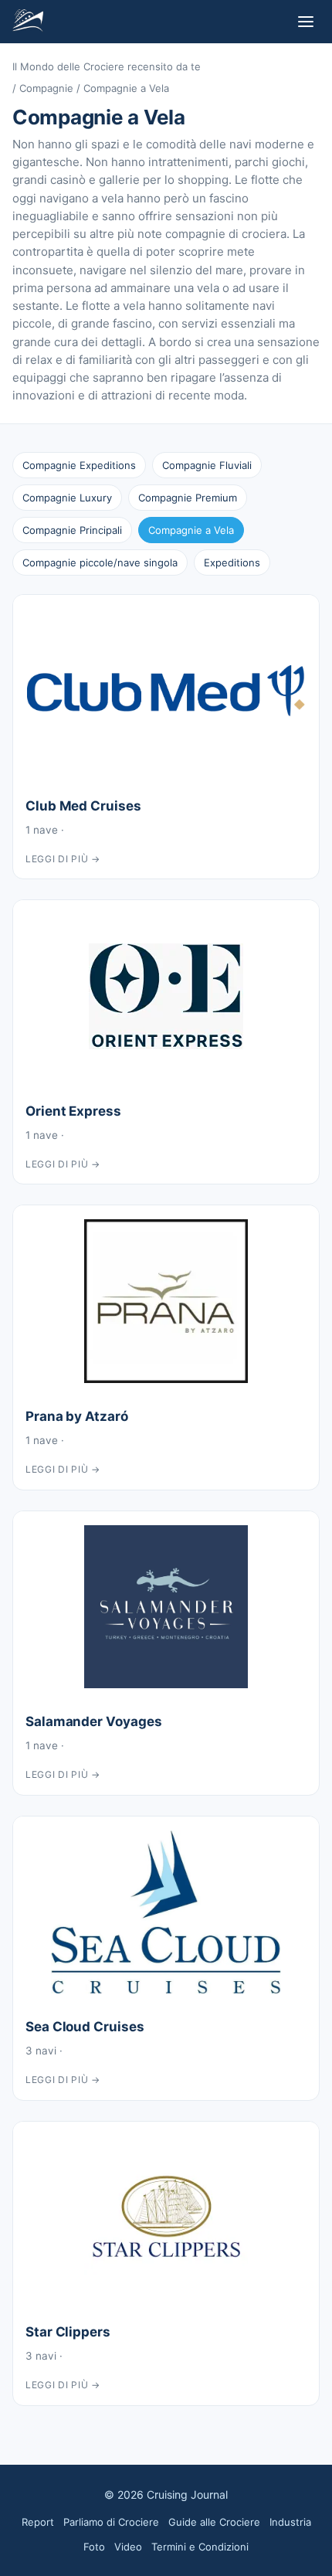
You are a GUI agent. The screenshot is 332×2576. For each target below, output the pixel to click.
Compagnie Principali (72, 530)
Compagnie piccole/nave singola (100, 562)
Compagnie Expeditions (79, 465)
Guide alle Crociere (214, 2522)
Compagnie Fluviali (207, 465)
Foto (94, 2547)
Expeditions (232, 562)
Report (38, 2522)
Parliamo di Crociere (111, 2522)
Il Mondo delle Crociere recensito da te (107, 66)
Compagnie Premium (188, 498)
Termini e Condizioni (200, 2547)
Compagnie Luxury (67, 498)
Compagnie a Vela (191, 530)
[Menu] (306, 22)
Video (128, 2547)
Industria (290, 2522)
